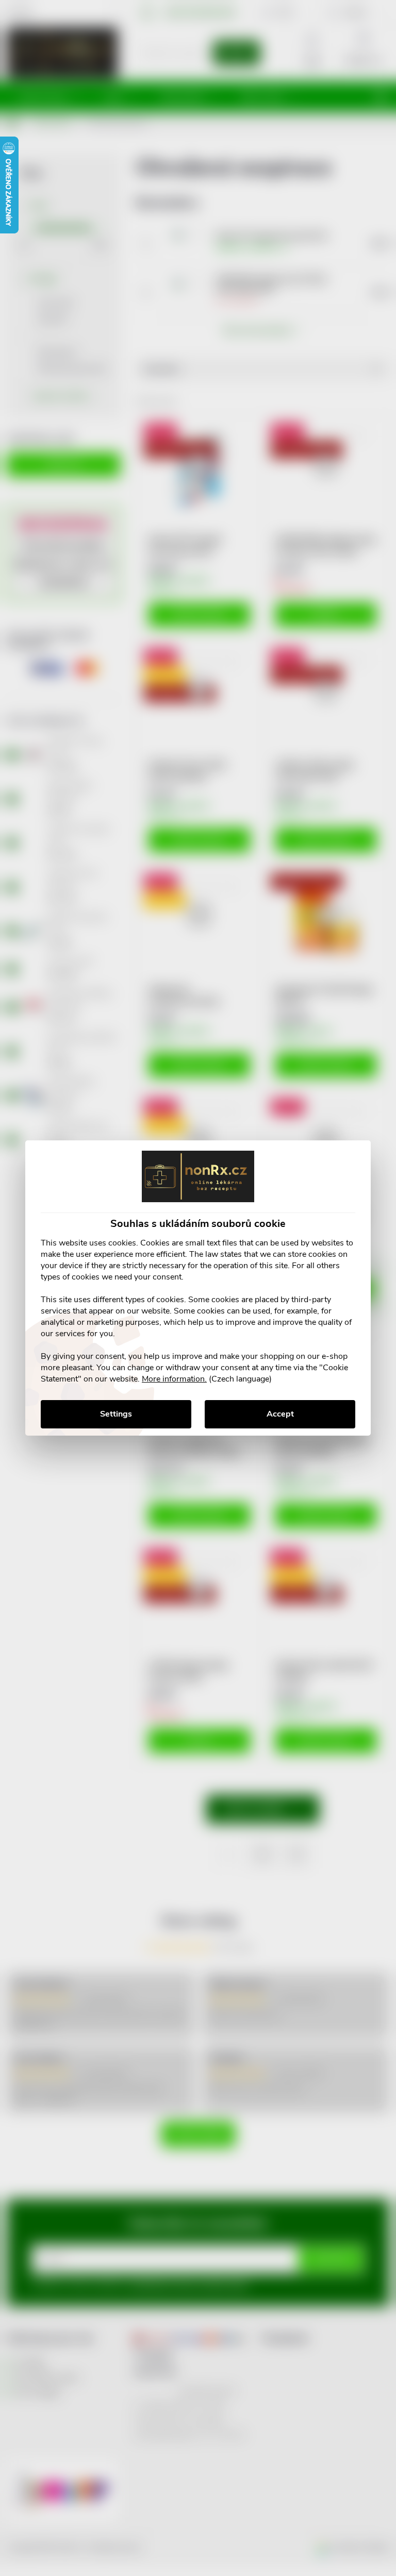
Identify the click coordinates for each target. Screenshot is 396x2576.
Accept (280, 1414)
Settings (116, 1414)
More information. (174, 1379)
